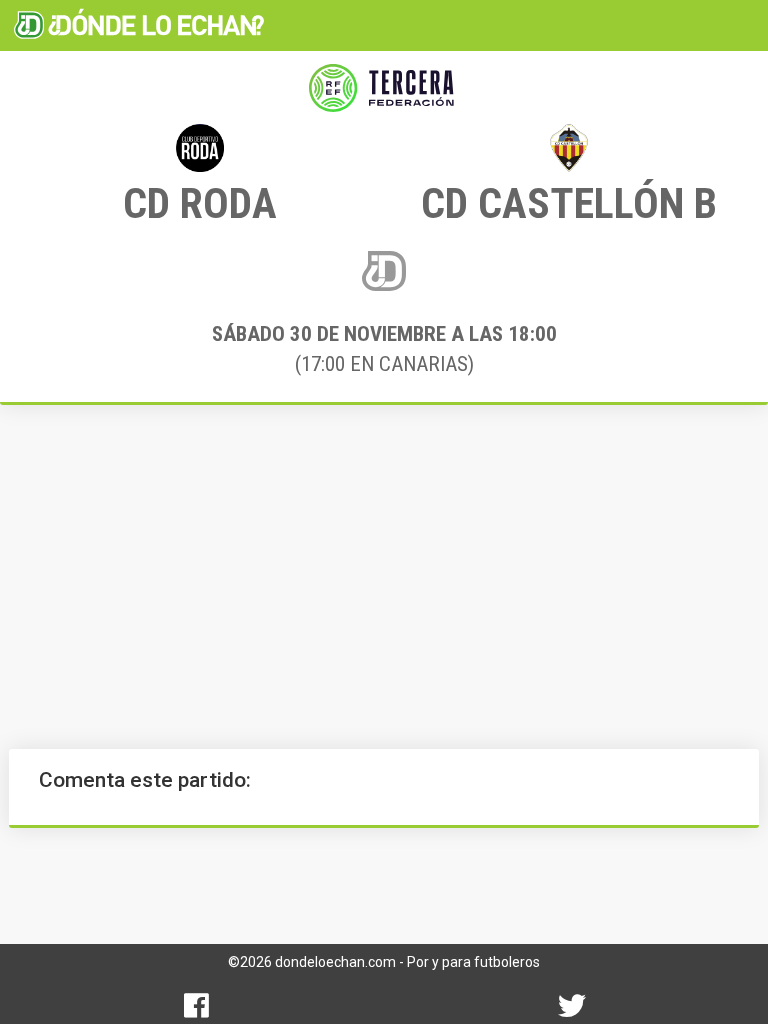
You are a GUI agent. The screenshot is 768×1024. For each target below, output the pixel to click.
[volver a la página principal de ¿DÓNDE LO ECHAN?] (139, 25)
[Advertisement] (384, 577)
